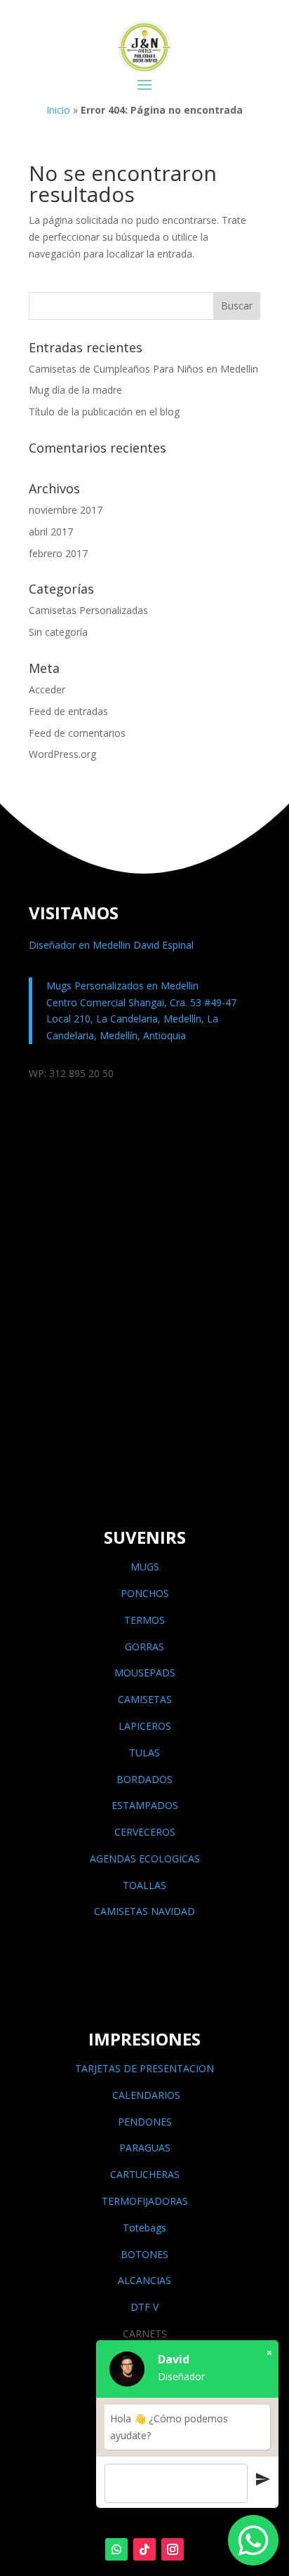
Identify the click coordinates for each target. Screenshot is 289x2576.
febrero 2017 (58, 553)
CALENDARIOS (145, 2095)
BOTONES (144, 2254)
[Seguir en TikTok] (144, 2549)
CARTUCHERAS (145, 2174)
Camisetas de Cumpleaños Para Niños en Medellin (143, 369)
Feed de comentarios (77, 733)
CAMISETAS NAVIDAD (144, 1911)
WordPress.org (62, 754)
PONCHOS (145, 1593)
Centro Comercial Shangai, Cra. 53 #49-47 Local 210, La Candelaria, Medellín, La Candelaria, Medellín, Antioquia (141, 1019)
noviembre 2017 (66, 510)
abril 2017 (51, 532)
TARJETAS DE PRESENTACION (144, 2068)
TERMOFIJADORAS (145, 2201)
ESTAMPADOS (145, 1805)
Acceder (47, 689)
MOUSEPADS (145, 1673)
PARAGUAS (145, 2148)
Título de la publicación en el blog (104, 412)
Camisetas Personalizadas (88, 610)
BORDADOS (144, 1779)
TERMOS (144, 1620)
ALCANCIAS (144, 2280)
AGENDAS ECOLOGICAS (145, 1858)
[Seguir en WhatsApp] (116, 2549)
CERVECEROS (145, 1832)
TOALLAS (144, 1885)
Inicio (58, 110)
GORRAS (144, 1647)
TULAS (144, 1753)
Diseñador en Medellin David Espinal (111, 945)
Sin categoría (58, 632)
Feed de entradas (68, 711)
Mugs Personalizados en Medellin (122, 986)
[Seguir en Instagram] (173, 2549)
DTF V (144, 2307)
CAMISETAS (145, 1699)
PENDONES (145, 2122)
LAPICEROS (145, 1726)
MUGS (145, 1567)
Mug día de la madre (75, 390)
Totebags (144, 2228)
